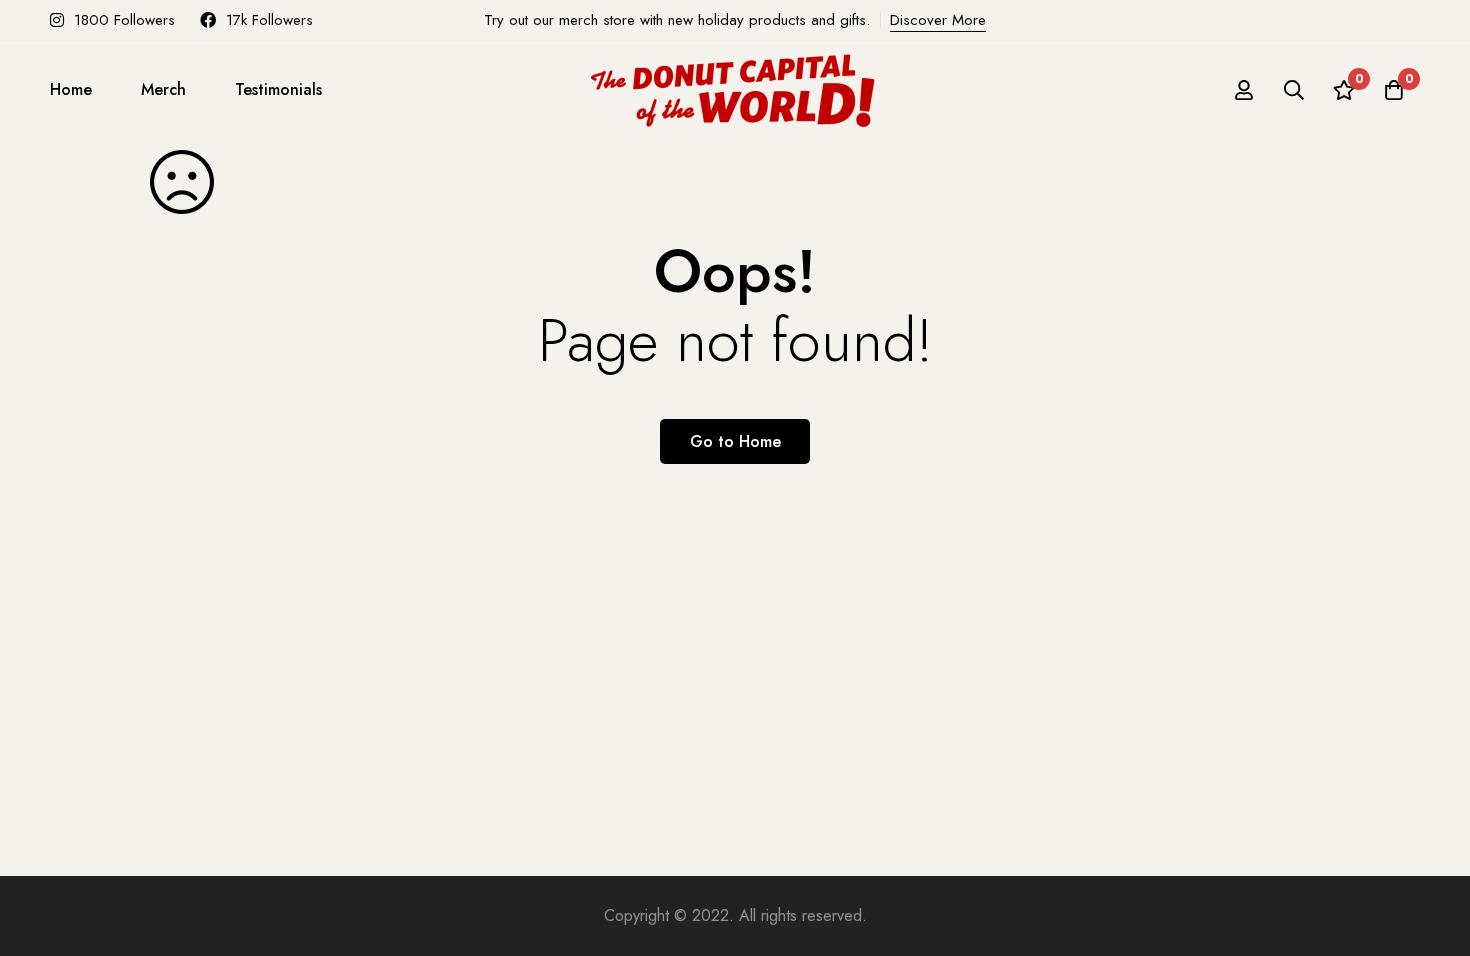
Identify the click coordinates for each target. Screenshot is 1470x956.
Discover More (938, 20)
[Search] (1294, 90)
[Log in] (1244, 90)
